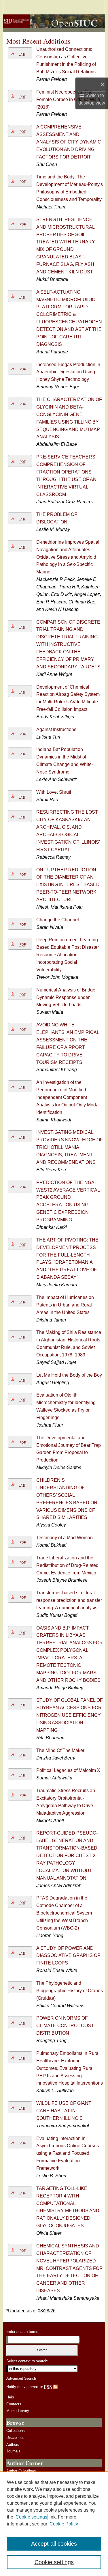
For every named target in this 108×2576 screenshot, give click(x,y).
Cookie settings (31, 2517)
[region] (54, 2524)
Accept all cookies (54, 2544)
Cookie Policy (64, 2524)
